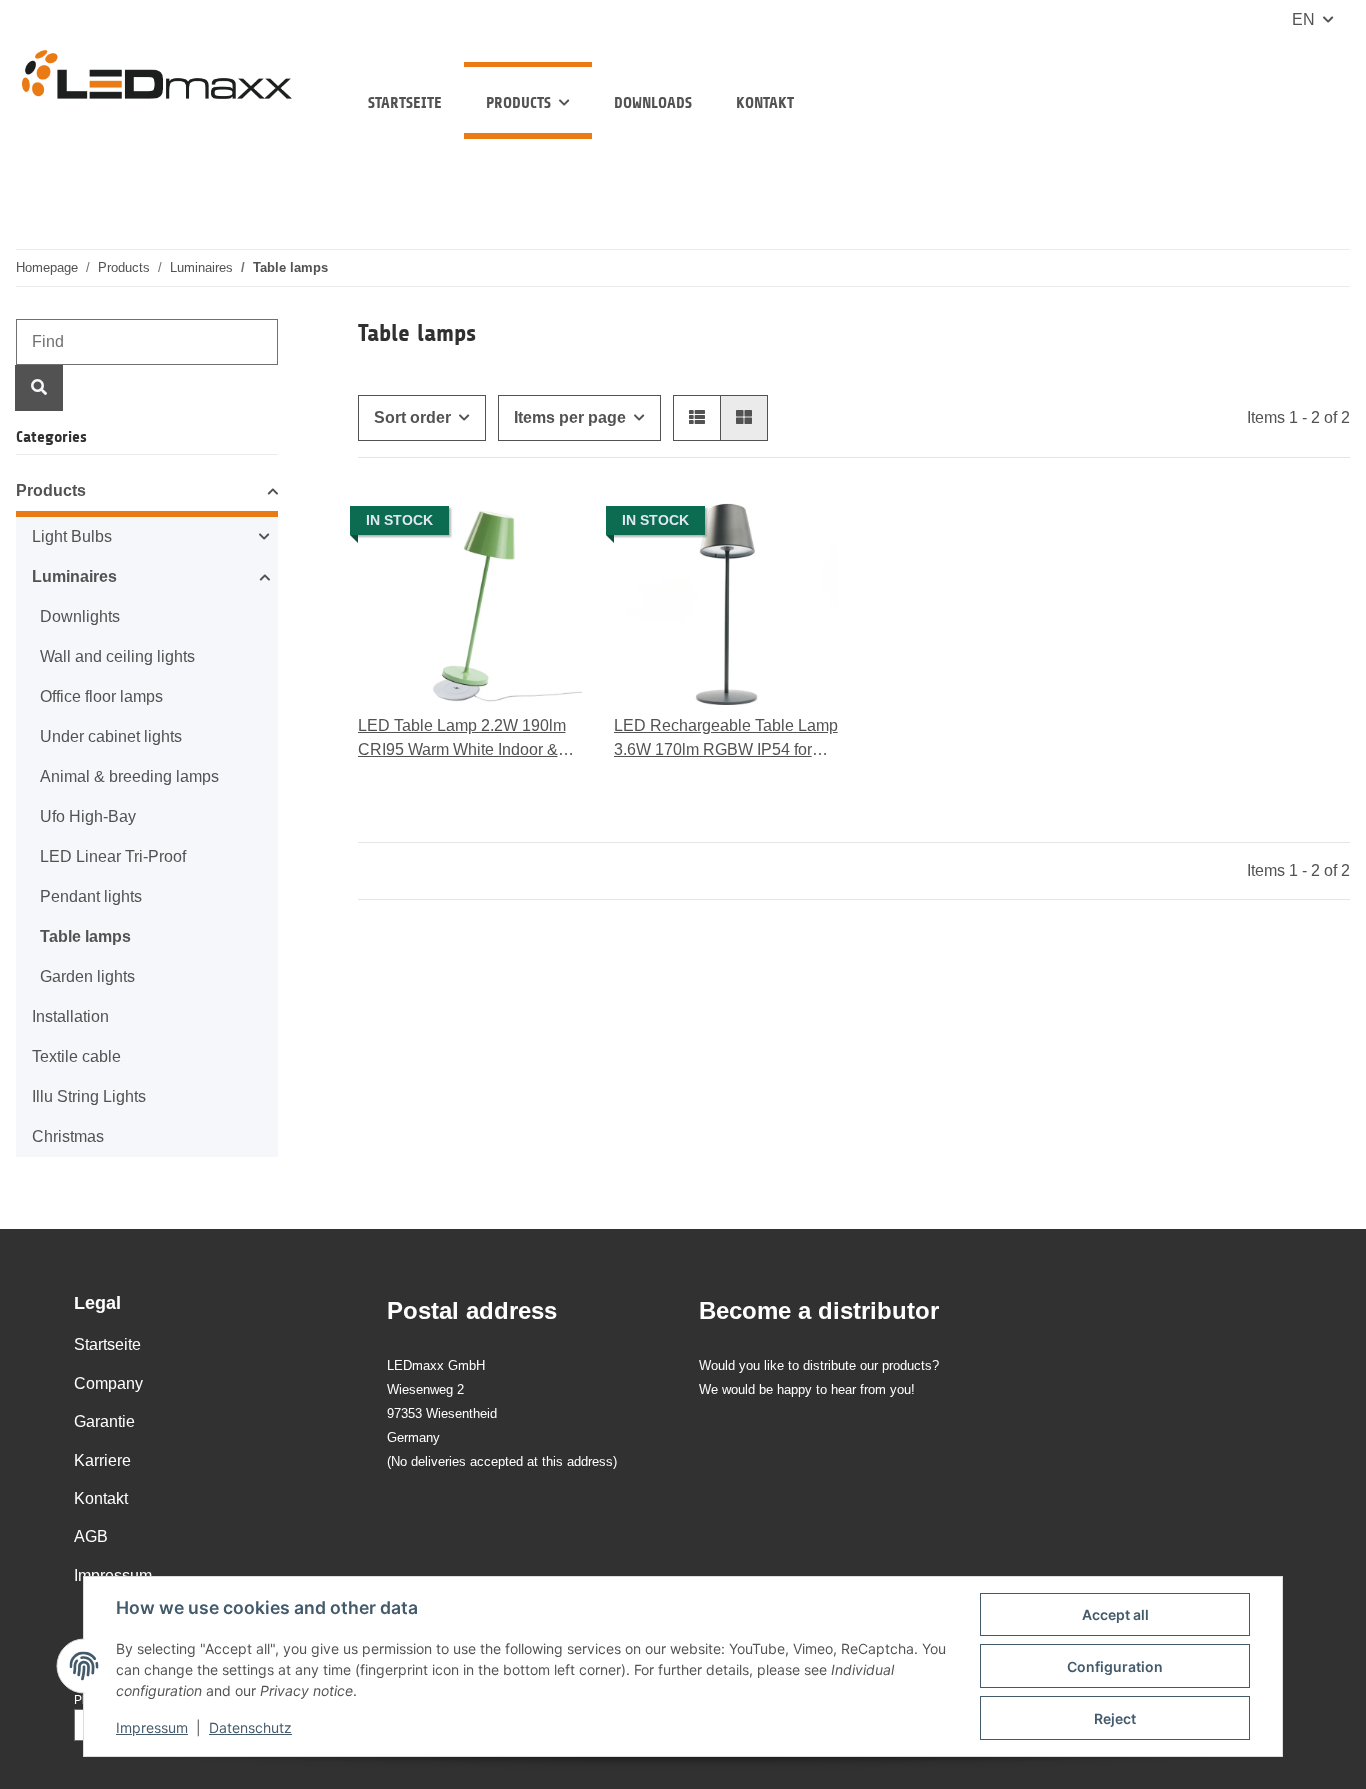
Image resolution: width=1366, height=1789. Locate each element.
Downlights (80, 616)
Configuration (1115, 1666)
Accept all (1115, 1614)
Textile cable (76, 1056)
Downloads (653, 102)
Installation (70, 1016)
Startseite (405, 102)
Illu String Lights (89, 1096)
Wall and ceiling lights (117, 656)
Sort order (412, 417)
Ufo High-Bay (88, 816)
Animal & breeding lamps (129, 776)
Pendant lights (91, 896)
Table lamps (85, 936)
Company (108, 1383)
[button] (697, 418)
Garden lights (87, 976)
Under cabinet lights (111, 736)
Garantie (104, 1421)
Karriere (102, 1460)
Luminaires (74, 576)
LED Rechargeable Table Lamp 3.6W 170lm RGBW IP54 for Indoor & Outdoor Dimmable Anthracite (726, 739)
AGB (91, 1536)
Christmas (68, 1136)
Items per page (570, 417)
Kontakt (765, 102)
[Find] (39, 388)
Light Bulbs (72, 536)
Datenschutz (250, 1727)
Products (51, 490)
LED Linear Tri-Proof (113, 856)
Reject (1115, 1718)
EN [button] (1303, 19)
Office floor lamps (101, 696)
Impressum (152, 1727)
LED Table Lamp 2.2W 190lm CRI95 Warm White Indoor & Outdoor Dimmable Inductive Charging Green (462, 739)
